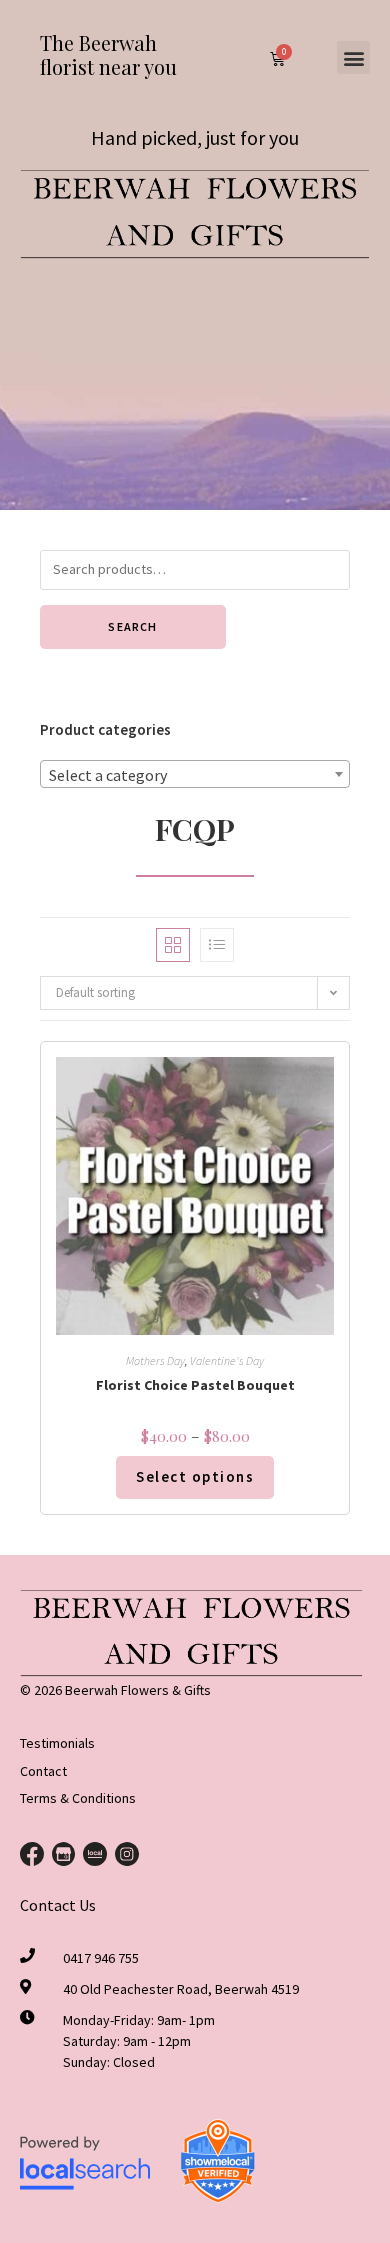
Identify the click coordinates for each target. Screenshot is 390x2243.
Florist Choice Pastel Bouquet (195, 1385)
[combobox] (195, 774)
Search (132, 626)
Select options (195, 1476)
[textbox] (195, 775)
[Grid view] (173, 945)
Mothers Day (155, 1360)
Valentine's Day (227, 1360)
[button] (353, 57)
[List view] (217, 945)
